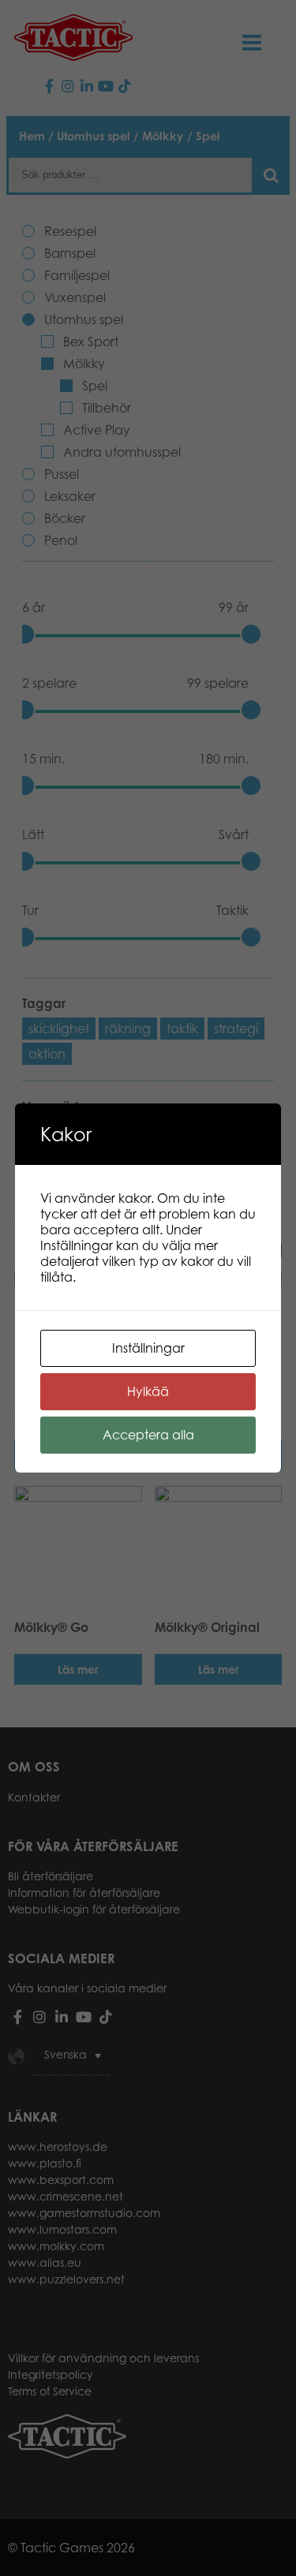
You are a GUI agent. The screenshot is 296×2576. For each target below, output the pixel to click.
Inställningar (148, 1348)
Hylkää (148, 1391)
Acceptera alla (148, 1435)
